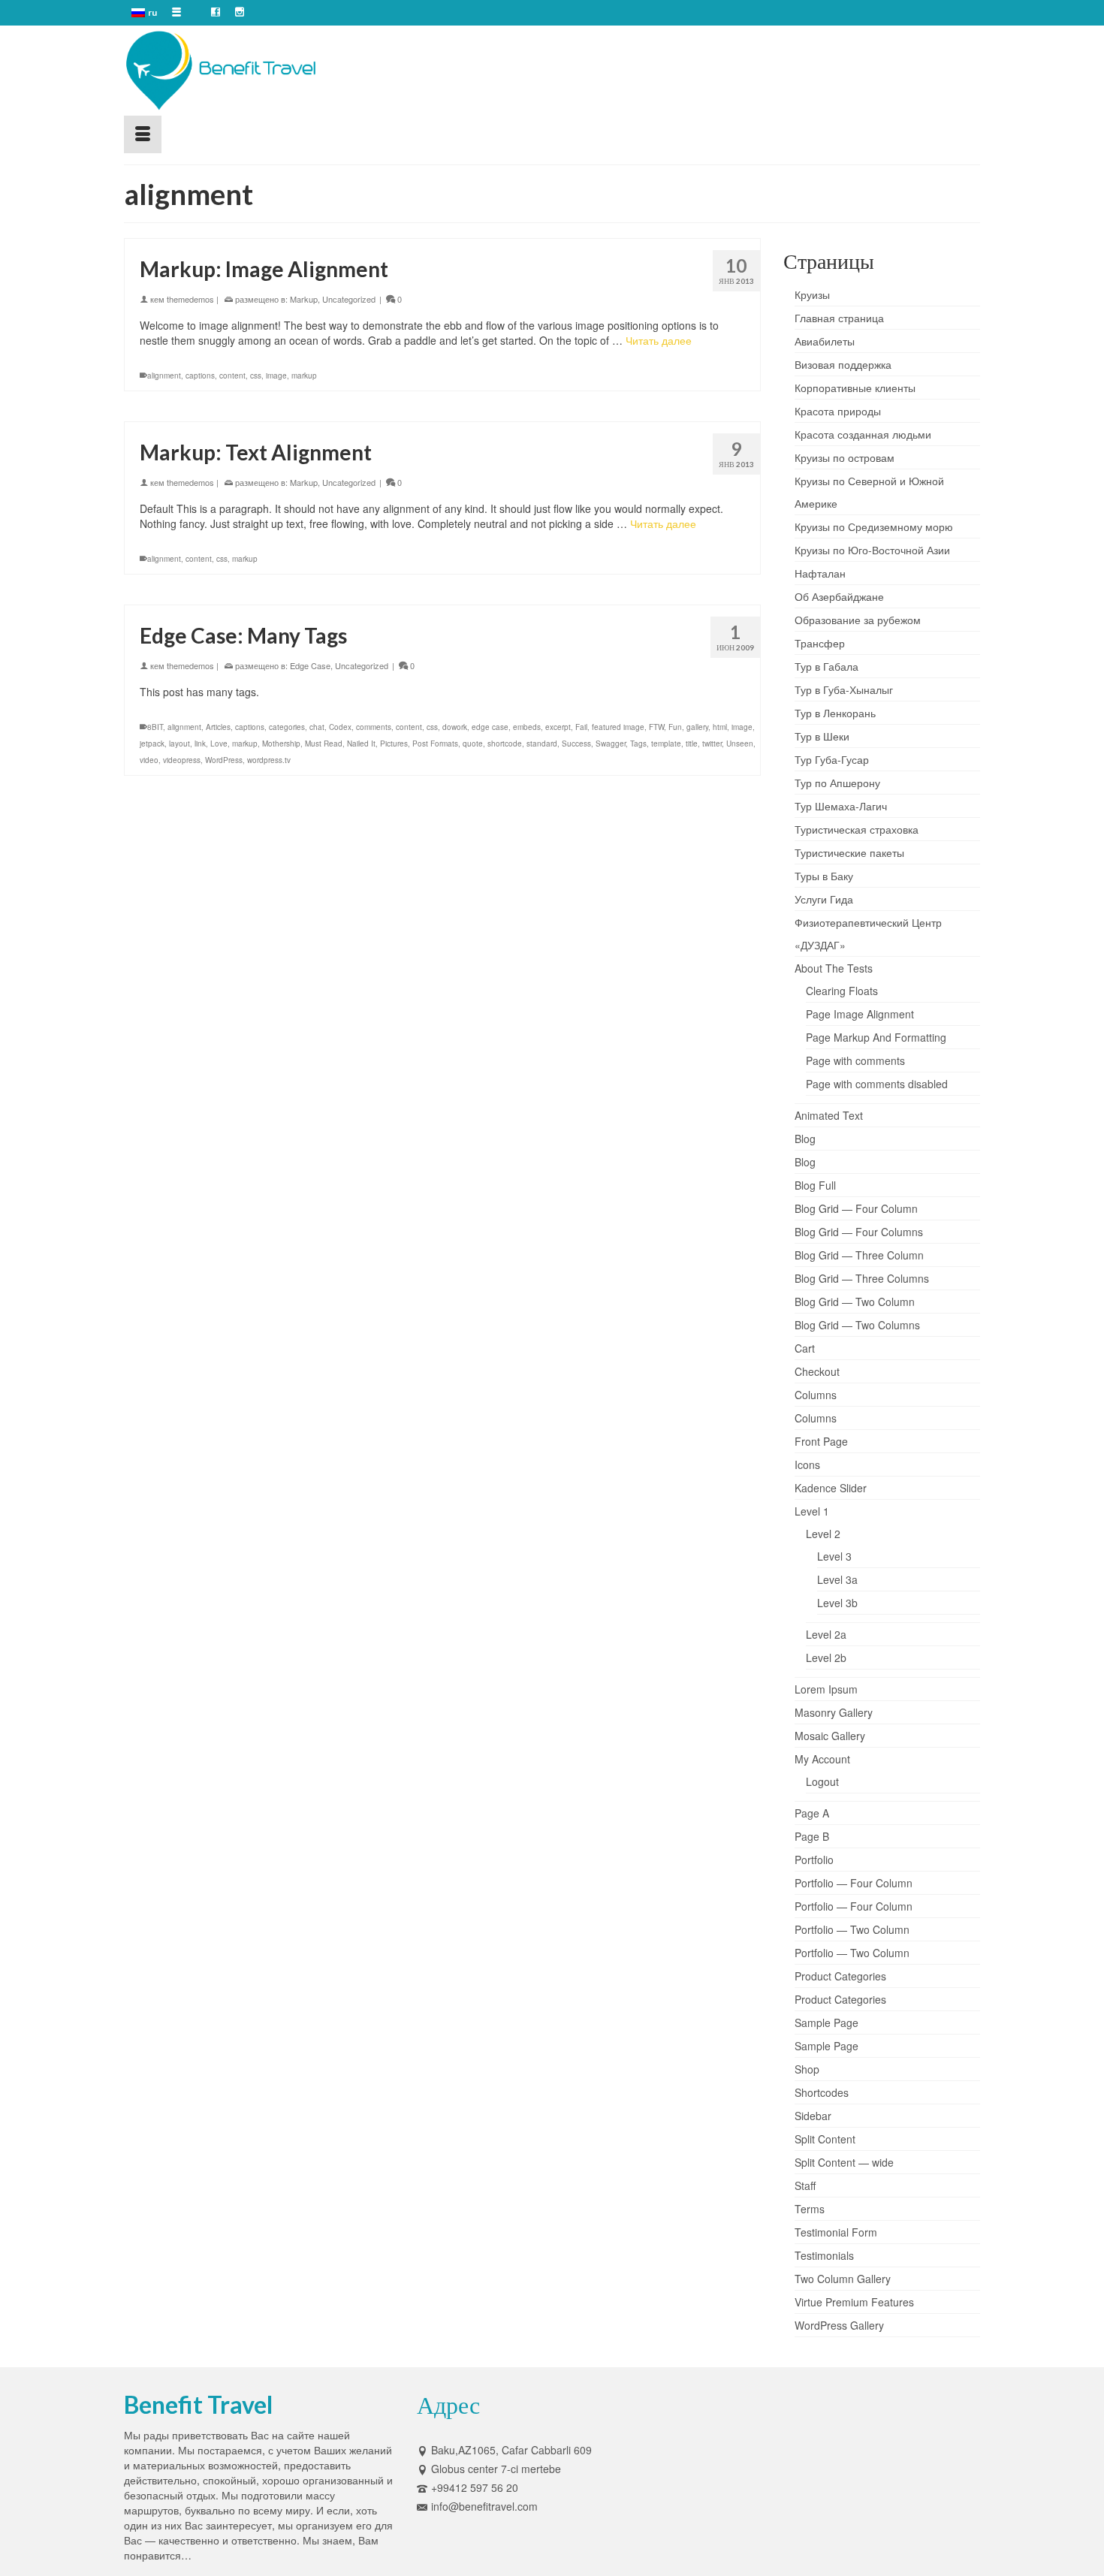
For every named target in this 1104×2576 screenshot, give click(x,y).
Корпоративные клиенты (855, 388)
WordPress (224, 760)
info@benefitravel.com (484, 2506)
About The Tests (834, 968)
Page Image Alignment (860, 1014)
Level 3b (837, 1603)
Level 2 (823, 1534)
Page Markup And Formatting (876, 1037)
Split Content (825, 2139)
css (256, 376)
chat (317, 727)
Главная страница (839, 318)
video (149, 760)
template (666, 744)
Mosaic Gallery (830, 1736)
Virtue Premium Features (854, 2302)
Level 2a (826, 1634)
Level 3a (837, 1579)
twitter (712, 744)
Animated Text (829, 1115)
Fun (675, 727)
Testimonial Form (836, 2232)
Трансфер (820, 643)
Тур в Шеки (822, 736)
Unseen (740, 744)
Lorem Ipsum (826, 1689)
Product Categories (840, 1976)
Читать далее (659, 340)
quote (473, 744)
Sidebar (813, 2116)
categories (287, 727)
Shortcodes (822, 2092)
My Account (822, 1759)
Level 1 (812, 1511)
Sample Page (826, 2022)
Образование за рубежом (858, 620)
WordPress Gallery (839, 2325)
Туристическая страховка (857, 829)
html (720, 727)
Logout (822, 1781)
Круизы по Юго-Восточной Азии (872, 550)
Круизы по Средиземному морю (874, 526)
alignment (164, 376)
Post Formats (435, 744)
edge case (490, 727)
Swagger (611, 744)
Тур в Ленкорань (835, 713)
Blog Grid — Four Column (856, 1208)
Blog (805, 1139)
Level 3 (834, 1556)
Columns (816, 1395)
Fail (581, 727)
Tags (638, 744)
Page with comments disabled (877, 1084)
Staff (805, 2185)
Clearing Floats (842, 991)
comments (374, 727)
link (200, 744)
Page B (812, 1836)
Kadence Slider (831, 1488)
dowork (455, 727)
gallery (697, 727)
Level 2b (826, 1658)
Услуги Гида (824, 899)
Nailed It (361, 744)
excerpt (558, 727)
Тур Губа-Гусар (832, 759)
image (276, 376)
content (232, 376)
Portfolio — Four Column (854, 1883)
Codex (340, 727)
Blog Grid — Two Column (855, 1302)
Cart (805, 1348)
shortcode (505, 744)
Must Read (324, 744)
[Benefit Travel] (259, 71)
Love (219, 744)
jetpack (152, 744)
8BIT (155, 727)
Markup (304, 299)
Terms (810, 2209)
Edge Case (310, 665)
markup (304, 376)
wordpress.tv (269, 760)
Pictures (394, 744)
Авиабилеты (825, 341)
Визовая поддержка (843, 364)
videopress (182, 760)
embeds (527, 727)
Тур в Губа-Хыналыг (844, 689)
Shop (807, 2069)
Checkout (817, 1371)
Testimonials (824, 2255)
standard (542, 744)
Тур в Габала (826, 666)
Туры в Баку (824, 876)
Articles (218, 727)
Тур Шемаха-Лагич (841, 806)
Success (576, 744)
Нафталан (820, 573)
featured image (618, 727)
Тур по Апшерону (837, 783)
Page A (812, 1813)
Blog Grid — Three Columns (862, 1278)
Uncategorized (349, 299)
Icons (807, 1464)
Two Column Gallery (843, 2279)
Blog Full (815, 1185)
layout (179, 744)
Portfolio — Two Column (852, 1929)
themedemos (190, 299)
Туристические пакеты (849, 852)
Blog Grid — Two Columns (857, 1325)
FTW (656, 727)
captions (200, 376)
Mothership (281, 744)
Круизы (812, 294)
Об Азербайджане (839, 596)
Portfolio (814, 1860)
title (692, 744)
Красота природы (838, 411)
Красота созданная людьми (863, 434)
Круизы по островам (845, 457)
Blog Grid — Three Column (859, 1255)
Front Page (821, 1441)
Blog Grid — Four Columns (859, 1232)
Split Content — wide (844, 2162)
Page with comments (855, 1060)
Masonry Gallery (834, 1712)
